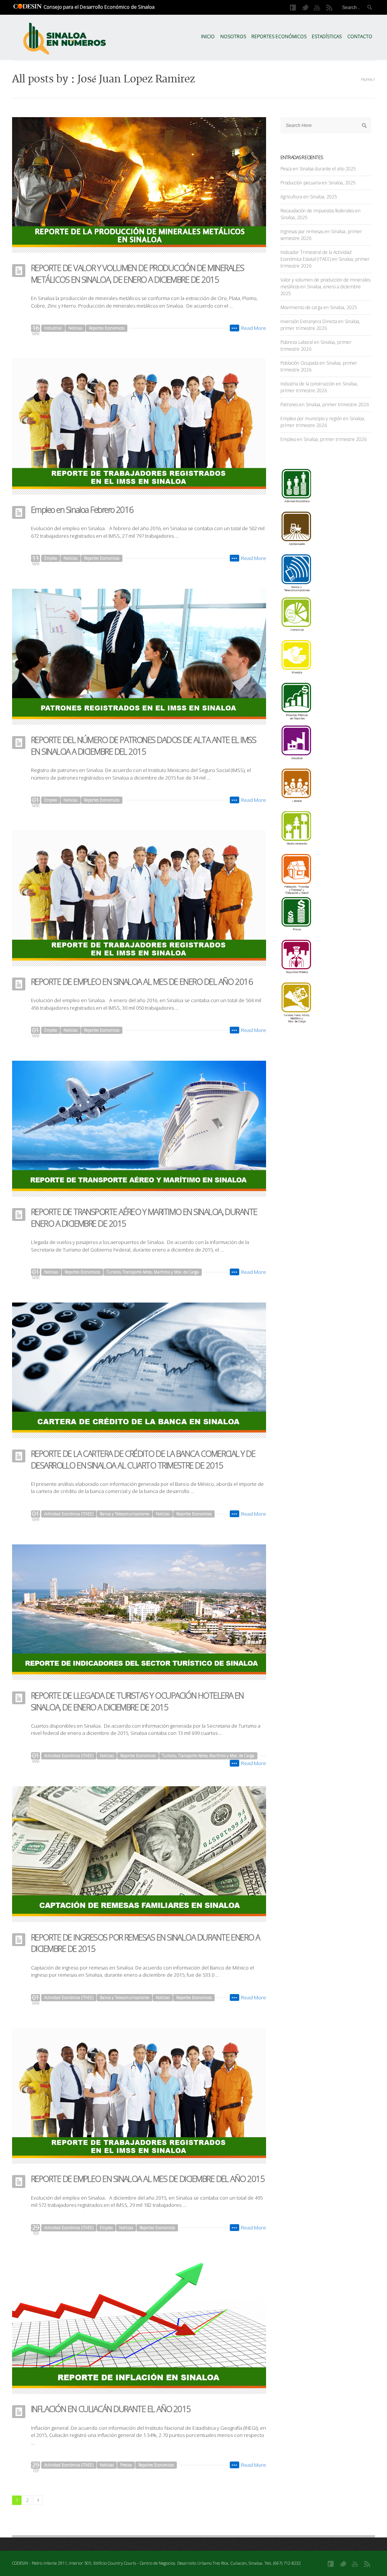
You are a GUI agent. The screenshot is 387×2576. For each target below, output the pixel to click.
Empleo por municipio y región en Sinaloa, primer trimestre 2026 (323, 422)
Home (367, 79)
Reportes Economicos (107, 328)
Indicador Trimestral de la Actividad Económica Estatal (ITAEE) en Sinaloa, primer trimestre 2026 (325, 259)
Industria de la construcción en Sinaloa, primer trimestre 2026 (319, 387)
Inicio (208, 36)
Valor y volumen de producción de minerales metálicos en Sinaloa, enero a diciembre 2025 (325, 287)
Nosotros (233, 36)
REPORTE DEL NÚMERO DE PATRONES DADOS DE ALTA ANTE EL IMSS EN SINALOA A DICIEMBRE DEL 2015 (143, 745)
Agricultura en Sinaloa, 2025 (309, 197)
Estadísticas (327, 36)
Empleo (51, 558)
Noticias (75, 328)
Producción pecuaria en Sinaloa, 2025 (318, 183)
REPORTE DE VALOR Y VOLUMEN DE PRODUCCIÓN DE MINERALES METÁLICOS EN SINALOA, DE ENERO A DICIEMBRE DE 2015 (137, 273)
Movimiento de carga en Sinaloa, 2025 (319, 307)
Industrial (53, 328)
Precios (126, 2465)
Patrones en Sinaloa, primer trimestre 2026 (325, 405)
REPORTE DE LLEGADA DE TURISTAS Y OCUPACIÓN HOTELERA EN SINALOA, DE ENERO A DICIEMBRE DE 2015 (137, 1701)
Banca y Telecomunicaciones (125, 1514)
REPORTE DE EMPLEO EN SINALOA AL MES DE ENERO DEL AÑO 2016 (142, 981)
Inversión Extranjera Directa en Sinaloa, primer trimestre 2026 (320, 325)
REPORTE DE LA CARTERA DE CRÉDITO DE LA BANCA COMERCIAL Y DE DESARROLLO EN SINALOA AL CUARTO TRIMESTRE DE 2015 (143, 1459)
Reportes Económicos (279, 36)
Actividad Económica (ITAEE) (69, 1514)
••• (235, 328)
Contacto (360, 36)
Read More (254, 328)
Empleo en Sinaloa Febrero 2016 (82, 509)
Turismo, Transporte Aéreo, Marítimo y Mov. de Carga (153, 1272)
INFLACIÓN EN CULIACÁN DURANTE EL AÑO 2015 (111, 2409)
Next (38, 2500)
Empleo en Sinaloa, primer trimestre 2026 (324, 439)
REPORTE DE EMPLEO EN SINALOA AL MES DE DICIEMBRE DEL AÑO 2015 (148, 2178)
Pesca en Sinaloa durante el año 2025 (318, 169)
